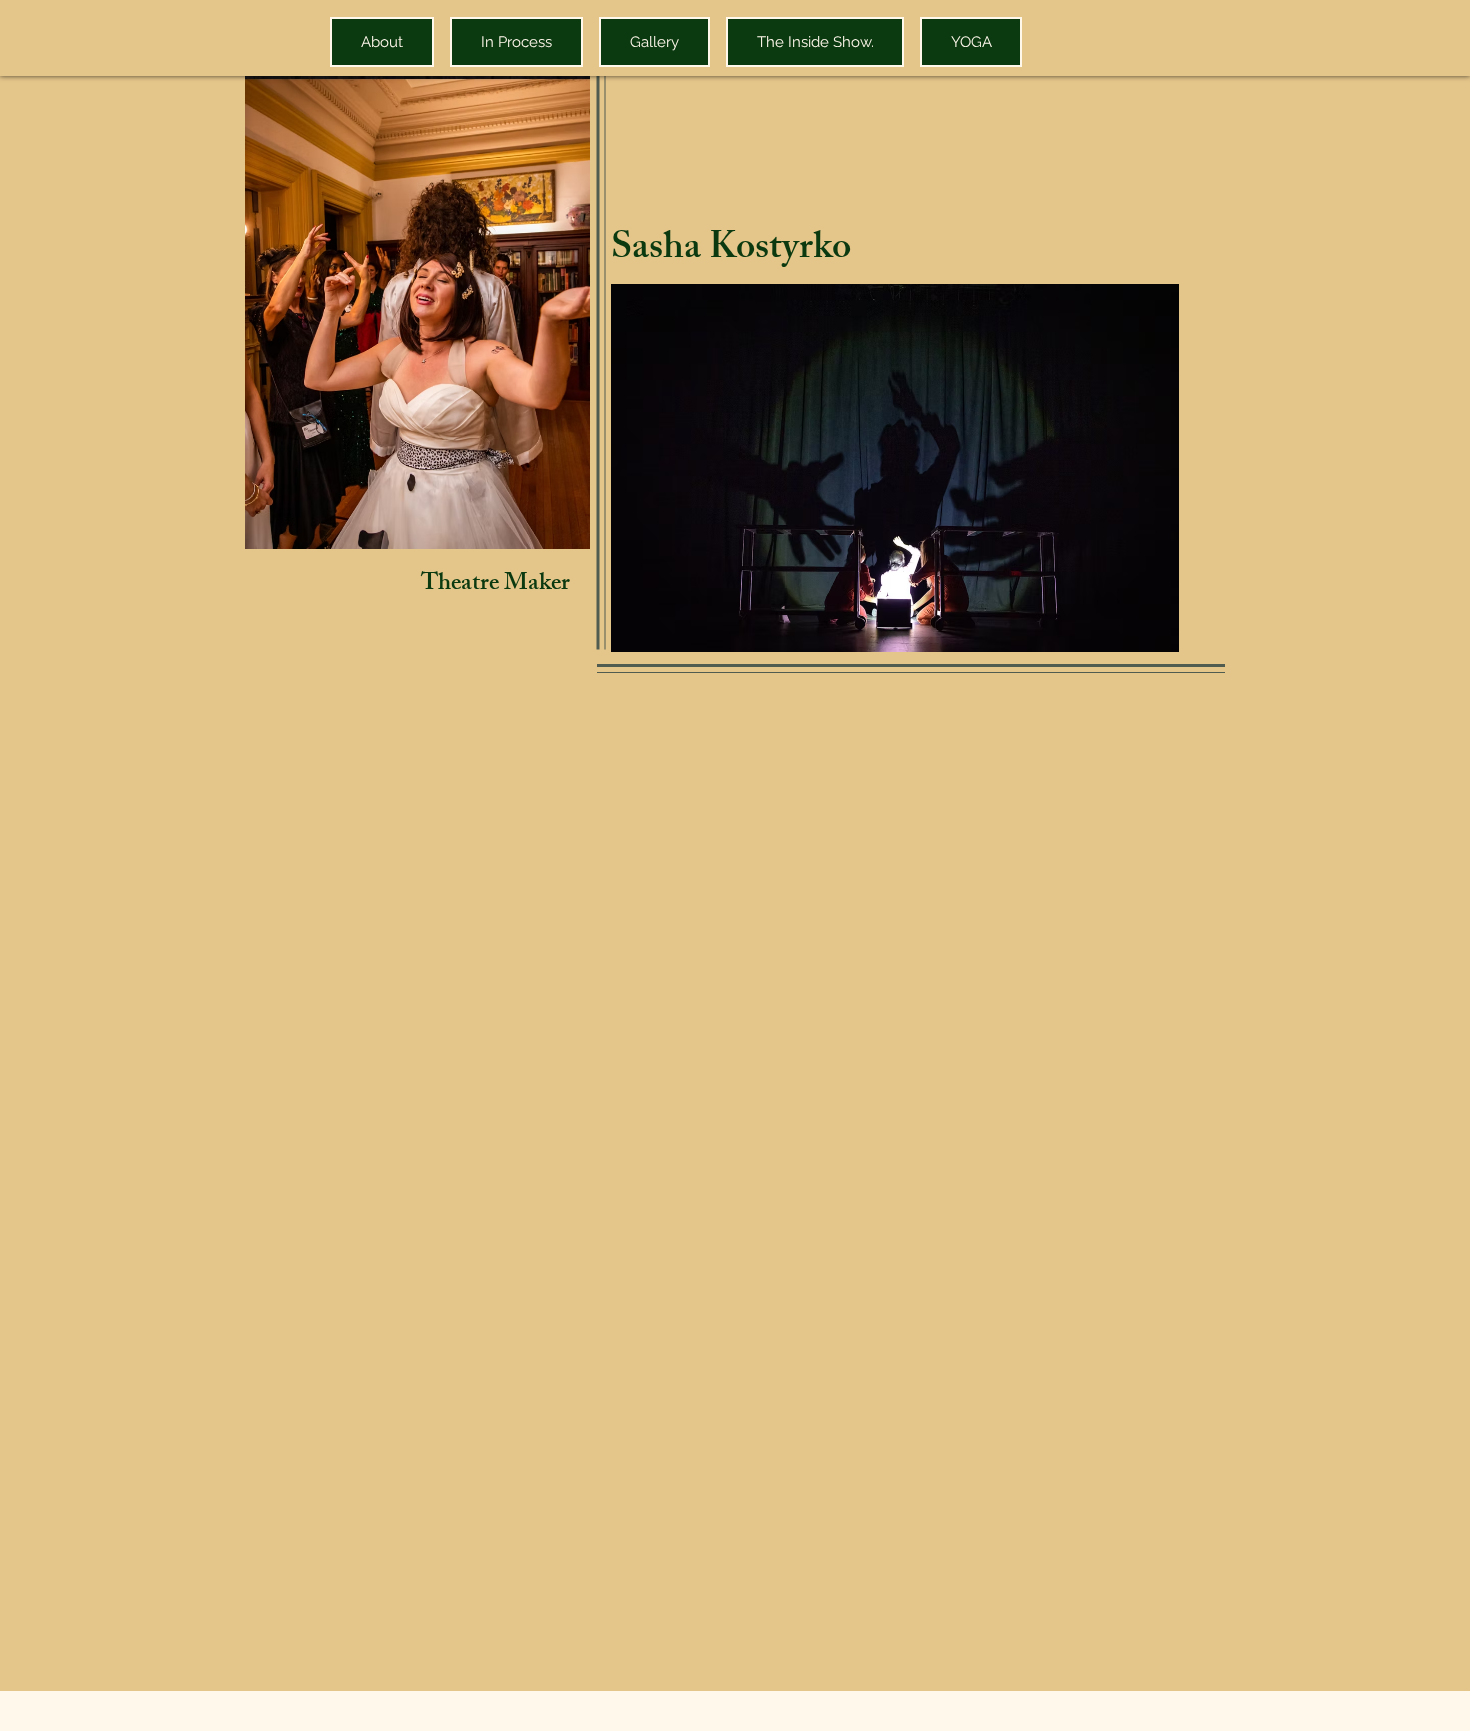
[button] (895, 468)
